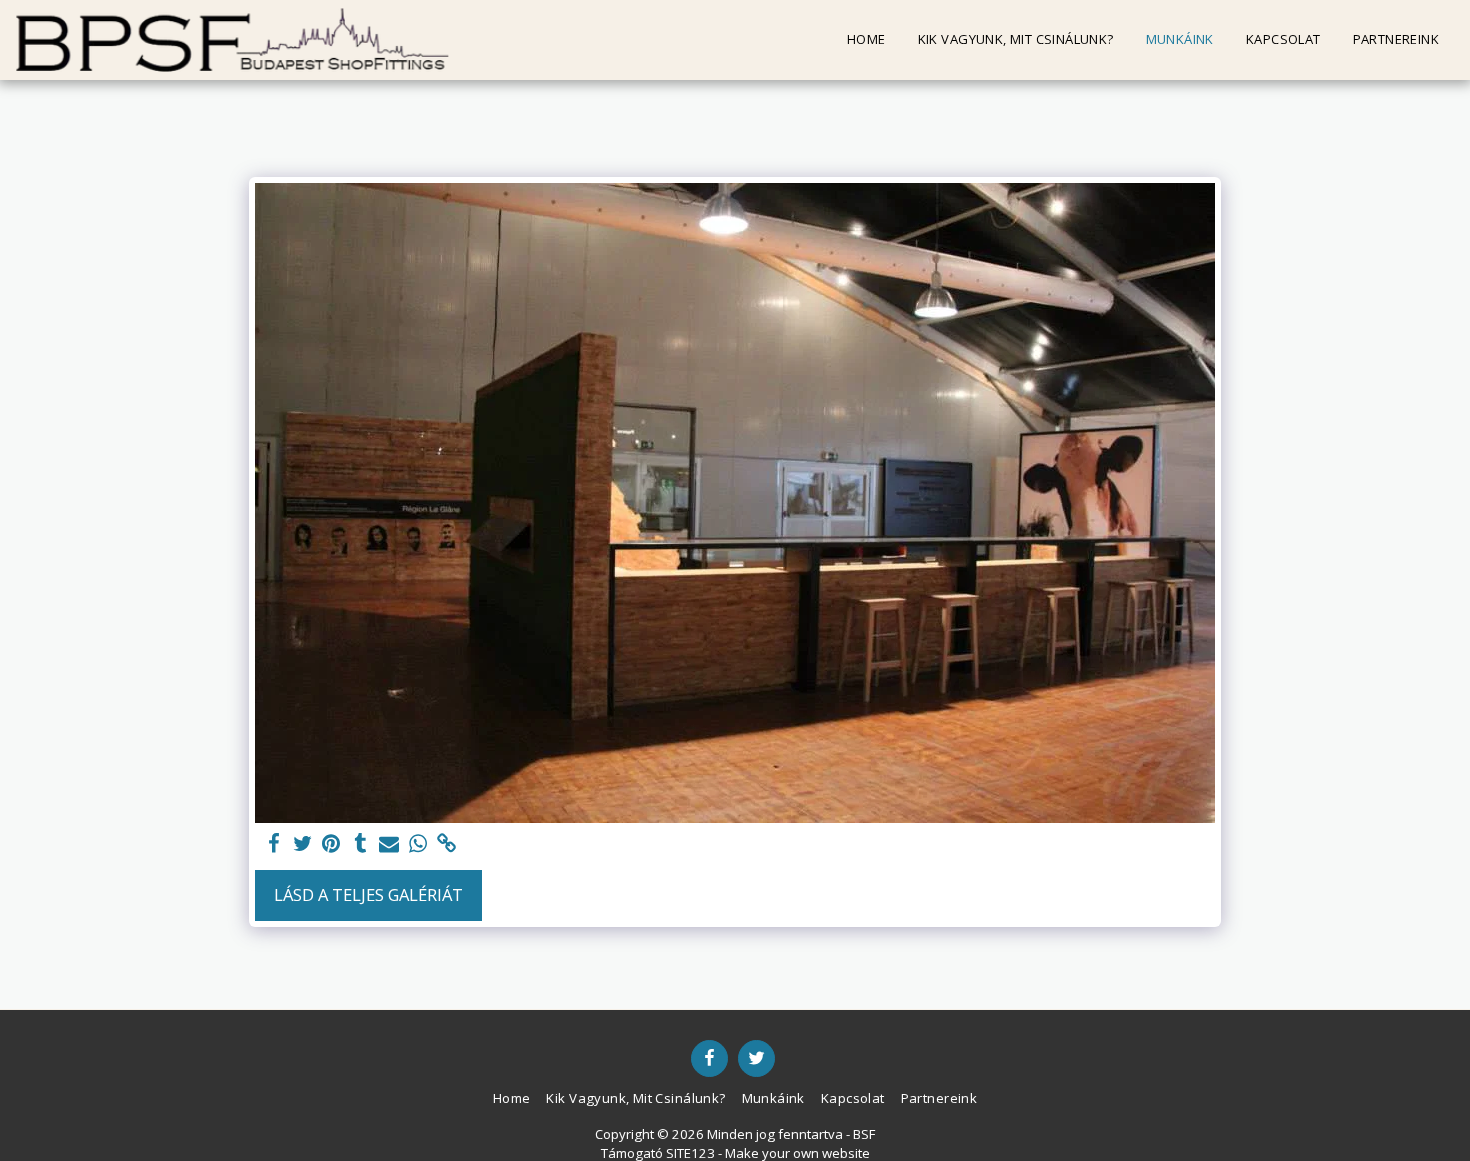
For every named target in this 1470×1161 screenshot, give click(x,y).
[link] (447, 844)
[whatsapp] (418, 844)
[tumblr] (360, 844)
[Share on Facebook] (273, 844)
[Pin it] (331, 844)
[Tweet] (302, 844)
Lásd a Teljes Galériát (368, 894)
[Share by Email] (389, 844)
